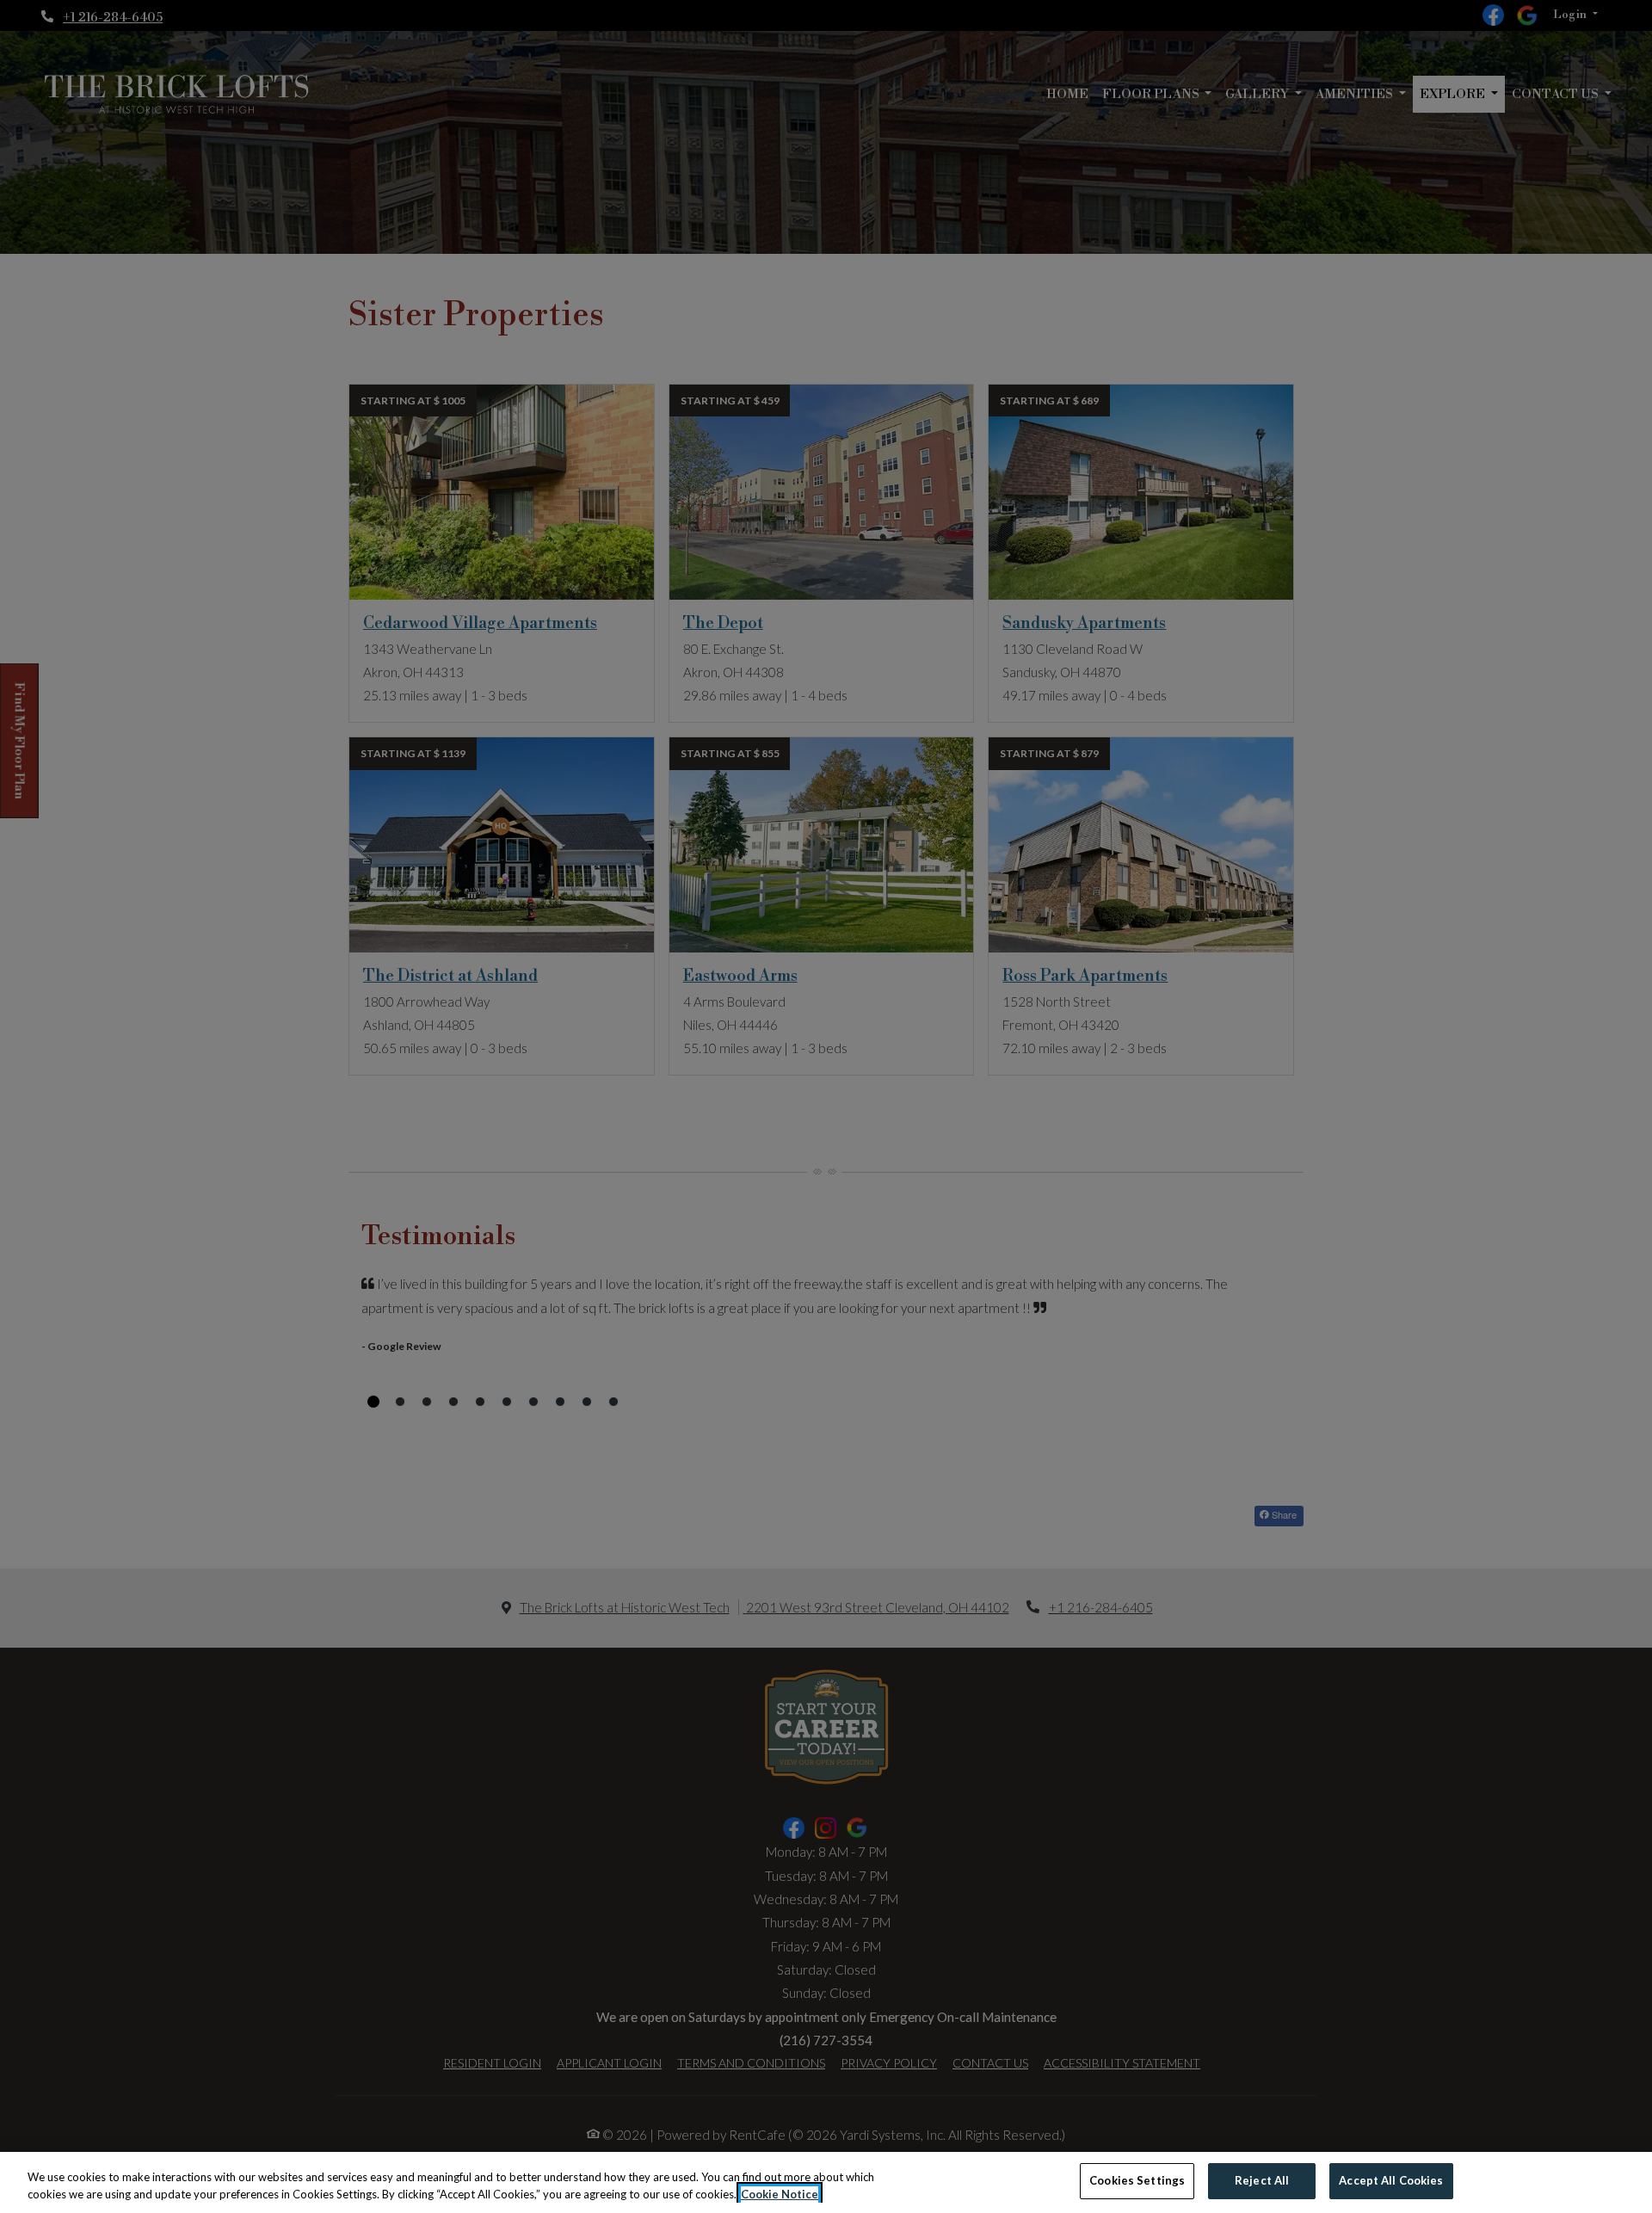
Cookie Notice (780, 2194)
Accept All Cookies (1391, 2180)
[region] (826, 2182)
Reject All (1262, 2180)
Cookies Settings (1137, 2180)
